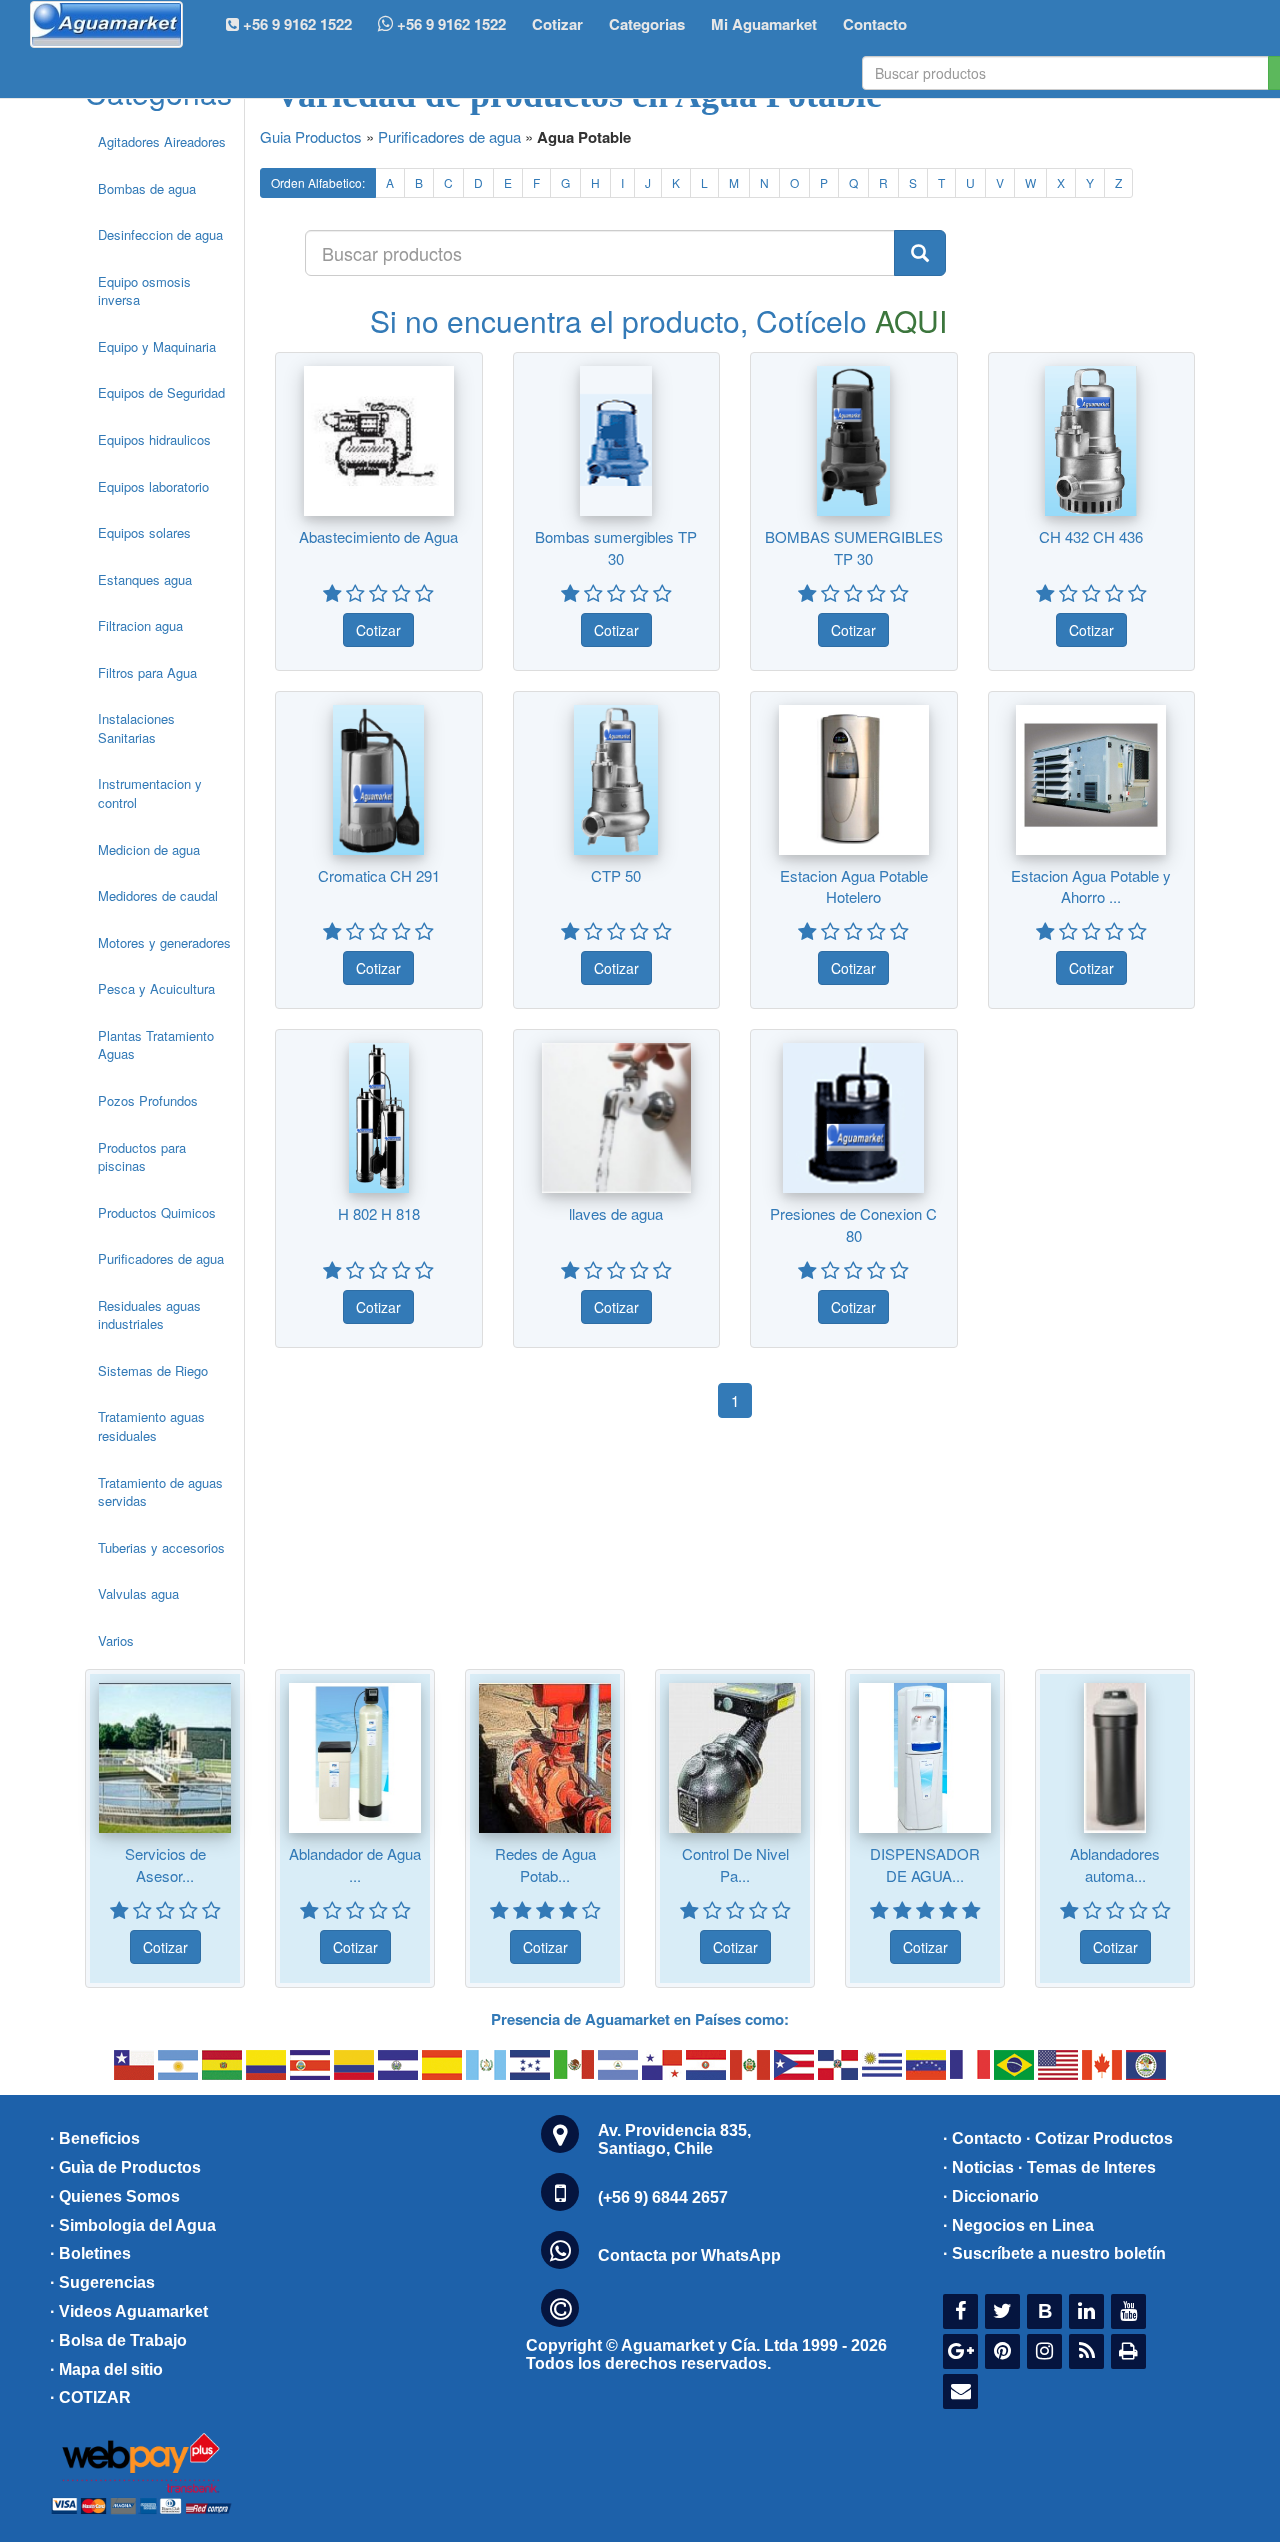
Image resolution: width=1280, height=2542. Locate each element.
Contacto (875, 24)
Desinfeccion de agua (160, 234)
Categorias (647, 24)
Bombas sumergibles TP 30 (616, 547)
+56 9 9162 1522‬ (295, 24)
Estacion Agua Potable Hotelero (854, 886)
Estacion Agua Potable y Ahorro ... (1091, 886)
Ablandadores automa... (1115, 1864)
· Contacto (982, 2138)
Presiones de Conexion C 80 (853, 1224)
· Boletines (90, 2253)
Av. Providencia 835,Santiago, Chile (674, 2139)
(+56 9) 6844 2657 (663, 2197)
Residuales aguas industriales (149, 1315)
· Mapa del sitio (106, 2369)
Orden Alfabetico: (318, 182)
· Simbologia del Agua (133, 2225)
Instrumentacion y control (150, 793)
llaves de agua (616, 1213)
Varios (116, 1640)
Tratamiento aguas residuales (151, 1426)
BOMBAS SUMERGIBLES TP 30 (854, 547)
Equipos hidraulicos (154, 439)
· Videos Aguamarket (129, 2311)
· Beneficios (95, 2138)
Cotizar (557, 24)
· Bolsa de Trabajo (118, 2340)
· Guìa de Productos (125, 2167)
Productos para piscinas (142, 1157)
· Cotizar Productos (1099, 2138)
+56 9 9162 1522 (449, 24)
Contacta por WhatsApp (689, 2255)
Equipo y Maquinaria (157, 346)
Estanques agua (145, 579)
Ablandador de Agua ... (355, 1864)
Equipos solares (144, 532)
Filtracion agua (140, 625)
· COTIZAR (90, 2397)
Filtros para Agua (147, 672)
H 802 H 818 (379, 1213)
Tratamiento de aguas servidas (160, 1492)
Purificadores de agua (161, 1258)
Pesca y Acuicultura (156, 988)
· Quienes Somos (115, 2196)
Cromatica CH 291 (379, 875)
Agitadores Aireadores (162, 141)
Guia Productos (311, 136)
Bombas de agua (147, 188)
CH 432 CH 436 (1091, 536)
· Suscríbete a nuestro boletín (1054, 2253)
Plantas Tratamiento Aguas (156, 1045)
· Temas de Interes (1087, 2167)
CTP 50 (616, 875)
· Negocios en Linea (1018, 2225)
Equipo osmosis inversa (144, 291)
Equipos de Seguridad (161, 392)
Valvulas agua (138, 1593)
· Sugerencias (102, 2282)
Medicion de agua (149, 849)
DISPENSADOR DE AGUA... (925, 1864)
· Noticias (978, 2167)
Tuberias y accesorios (161, 1547)
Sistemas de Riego (153, 1370)
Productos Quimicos (157, 1212)
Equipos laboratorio (153, 486)
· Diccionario (991, 2196)
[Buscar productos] (920, 253)
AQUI (911, 320)
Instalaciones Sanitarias (136, 728)
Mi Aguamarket (764, 24)
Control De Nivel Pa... (735, 1864)
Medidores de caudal (158, 895)
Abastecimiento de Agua (378, 536)
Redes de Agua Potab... (545, 1864)
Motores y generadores (164, 942)
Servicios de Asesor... (165, 1864)
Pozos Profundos (148, 1100)
